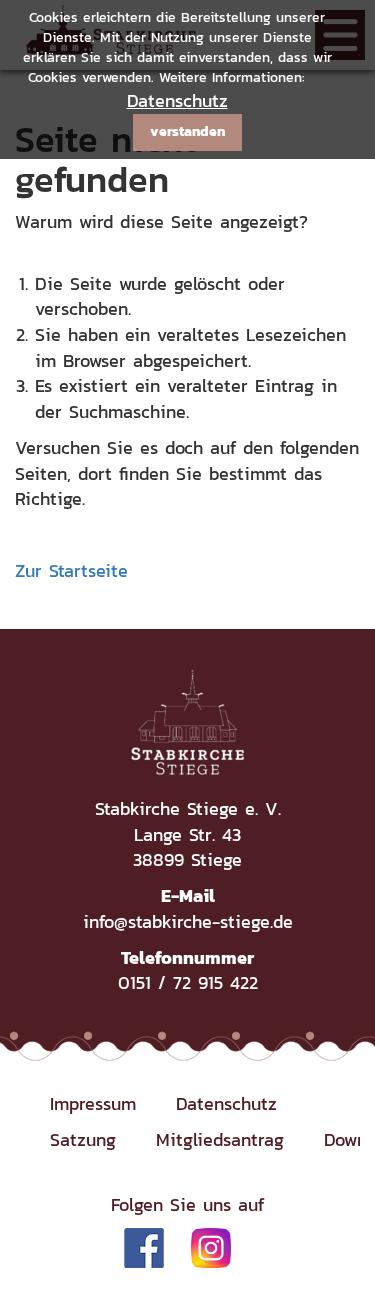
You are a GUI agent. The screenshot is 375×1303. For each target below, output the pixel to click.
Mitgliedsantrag (220, 1139)
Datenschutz (177, 100)
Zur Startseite (71, 570)
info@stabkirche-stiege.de (188, 921)
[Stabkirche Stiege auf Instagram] (211, 1246)
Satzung (83, 1139)
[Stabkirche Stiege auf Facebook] (144, 1246)
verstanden (187, 131)
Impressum (93, 1103)
